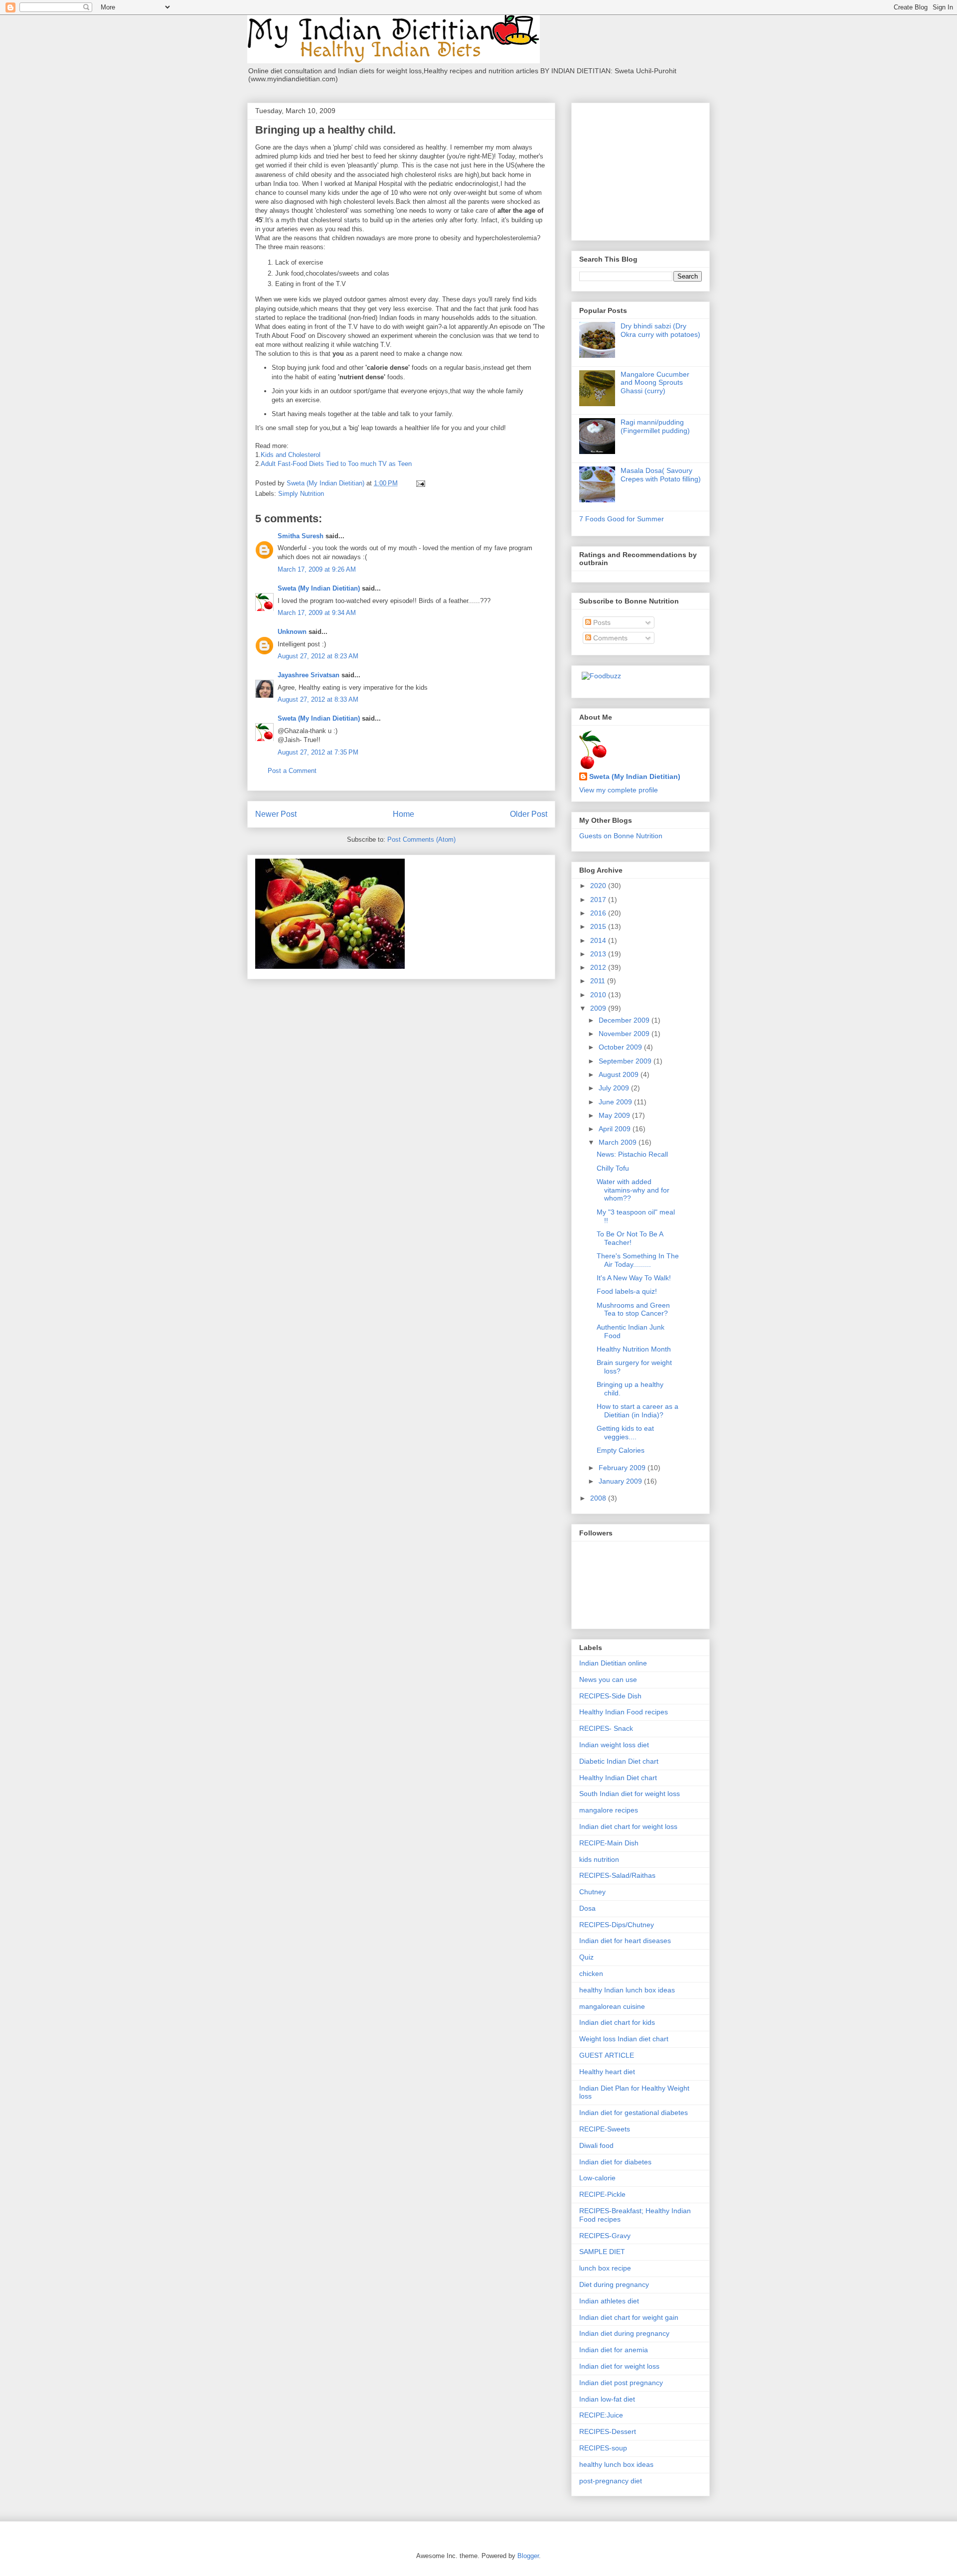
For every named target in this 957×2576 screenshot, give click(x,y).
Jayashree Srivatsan (309, 675)
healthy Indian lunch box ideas (627, 1990)
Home (403, 814)
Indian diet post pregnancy (621, 2383)
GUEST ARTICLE (607, 2055)
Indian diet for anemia (614, 2350)
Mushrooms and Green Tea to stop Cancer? (633, 1309)
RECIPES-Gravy (605, 2236)
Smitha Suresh (301, 536)
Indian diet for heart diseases (625, 1941)
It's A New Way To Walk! (634, 1278)
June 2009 (616, 1102)
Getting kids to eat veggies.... (625, 1433)
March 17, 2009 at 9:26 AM (317, 569)
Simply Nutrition (301, 494)
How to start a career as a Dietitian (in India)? (638, 1411)
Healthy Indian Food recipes (624, 1712)
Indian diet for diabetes (615, 2162)
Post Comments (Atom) (421, 839)
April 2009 (616, 1129)
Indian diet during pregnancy (624, 2333)
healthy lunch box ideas (616, 2464)
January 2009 (621, 1481)
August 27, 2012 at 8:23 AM (318, 656)
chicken (591, 1973)
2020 (599, 886)
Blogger (528, 2556)
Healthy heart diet (607, 2072)
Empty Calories (621, 1450)
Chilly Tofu (613, 1168)
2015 (599, 926)
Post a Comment (292, 771)
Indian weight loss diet (614, 1745)
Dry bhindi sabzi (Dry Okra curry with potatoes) (660, 330)
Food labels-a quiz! (627, 1291)
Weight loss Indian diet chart (624, 2039)
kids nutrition (599, 1859)
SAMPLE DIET (602, 2252)
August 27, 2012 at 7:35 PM (318, 752)
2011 (599, 981)
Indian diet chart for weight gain (629, 2317)
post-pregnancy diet (611, 2481)
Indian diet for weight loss (619, 2366)
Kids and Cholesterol (291, 455)
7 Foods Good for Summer (622, 519)
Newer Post (276, 814)
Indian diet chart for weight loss (628, 1826)
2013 (599, 954)
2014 (599, 940)
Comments (609, 638)
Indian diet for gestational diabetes (634, 2113)
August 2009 (620, 1074)
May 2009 (615, 1115)
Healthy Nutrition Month (634, 1349)
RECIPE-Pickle (602, 2194)
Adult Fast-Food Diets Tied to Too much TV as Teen (336, 464)
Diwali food (596, 2145)
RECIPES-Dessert (608, 2431)
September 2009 (626, 1061)
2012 (599, 967)
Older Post (529, 814)
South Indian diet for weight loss (630, 1794)
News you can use (608, 1679)
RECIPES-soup (603, 2448)
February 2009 (623, 1468)
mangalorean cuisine (612, 2006)
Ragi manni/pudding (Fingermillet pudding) (655, 426)
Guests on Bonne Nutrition (621, 836)
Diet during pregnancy (614, 2284)
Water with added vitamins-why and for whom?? (633, 1190)
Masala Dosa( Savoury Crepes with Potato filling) (661, 475)
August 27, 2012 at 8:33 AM (318, 699)
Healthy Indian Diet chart (618, 1778)
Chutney (592, 1892)
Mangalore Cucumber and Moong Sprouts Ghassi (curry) (655, 383)
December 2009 (625, 1020)
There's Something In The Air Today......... (638, 1260)
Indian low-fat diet (607, 2399)
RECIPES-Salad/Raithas (617, 1875)
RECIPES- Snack (606, 1728)
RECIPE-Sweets (605, 2129)
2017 (599, 900)
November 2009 (625, 1034)
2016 (599, 913)
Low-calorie (597, 2178)
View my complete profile (619, 790)
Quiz (586, 1957)
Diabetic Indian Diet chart (619, 1761)
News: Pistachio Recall (632, 1154)
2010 (599, 995)
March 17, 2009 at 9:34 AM (317, 613)
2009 (599, 1008)
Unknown (292, 632)
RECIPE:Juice (601, 2415)
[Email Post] (420, 483)
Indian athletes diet (609, 2301)
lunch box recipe (605, 2268)
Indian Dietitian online (613, 1663)
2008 (599, 1498)
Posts (601, 622)
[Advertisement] (641, 169)
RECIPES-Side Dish (610, 1696)
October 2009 (621, 1047)
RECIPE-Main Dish (609, 1843)
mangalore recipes (609, 1810)
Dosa (587, 1908)
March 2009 (619, 1142)
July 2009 (615, 1088)
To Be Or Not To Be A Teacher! (630, 1238)
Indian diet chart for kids (617, 2022)
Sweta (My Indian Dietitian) (319, 588)
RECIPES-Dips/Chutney (617, 1925)
